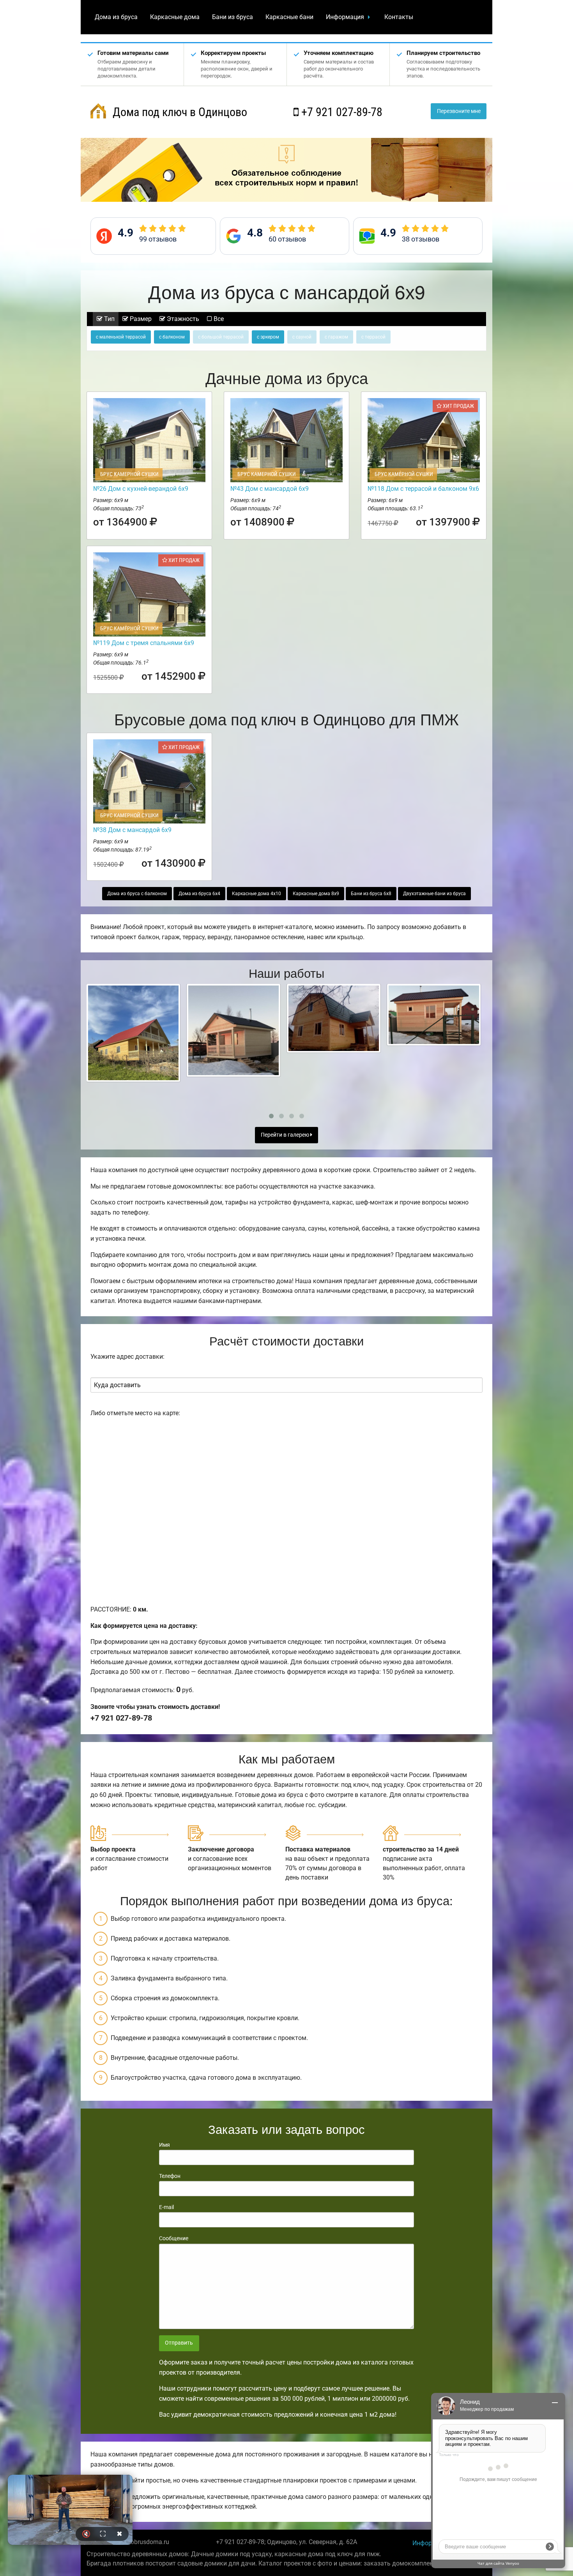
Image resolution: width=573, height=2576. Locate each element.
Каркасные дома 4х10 (256, 894)
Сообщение (174, 2238)
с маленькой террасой (121, 337)
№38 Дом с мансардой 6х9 (132, 830)
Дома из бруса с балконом (137, 894)
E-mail (166, 2207)
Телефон (170, 2176)
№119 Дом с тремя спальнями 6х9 (144, 643)
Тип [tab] (109, 319)
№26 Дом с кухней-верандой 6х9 (141, 489)
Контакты (399, 17)
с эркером (268, 337)
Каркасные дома (175, 17)
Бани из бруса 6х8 (371, 894)
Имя (164, 2145)
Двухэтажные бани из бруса (434, 894)
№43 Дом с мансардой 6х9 (270, 489)
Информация (345, 17)
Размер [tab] (140, 319)
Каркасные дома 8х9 (316, 894)
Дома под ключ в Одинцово (179, 112)
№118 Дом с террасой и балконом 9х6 (423, 489)
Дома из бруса (116, 17)
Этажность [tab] (182, 319)
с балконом (172, 337)
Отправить (179, 2343)
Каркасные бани (289, 17)
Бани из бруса (233, 17)
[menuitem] (116, 17)
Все (218, 319)
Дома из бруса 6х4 (199, 894)
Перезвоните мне (459, 111)
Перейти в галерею (286, 1135)
